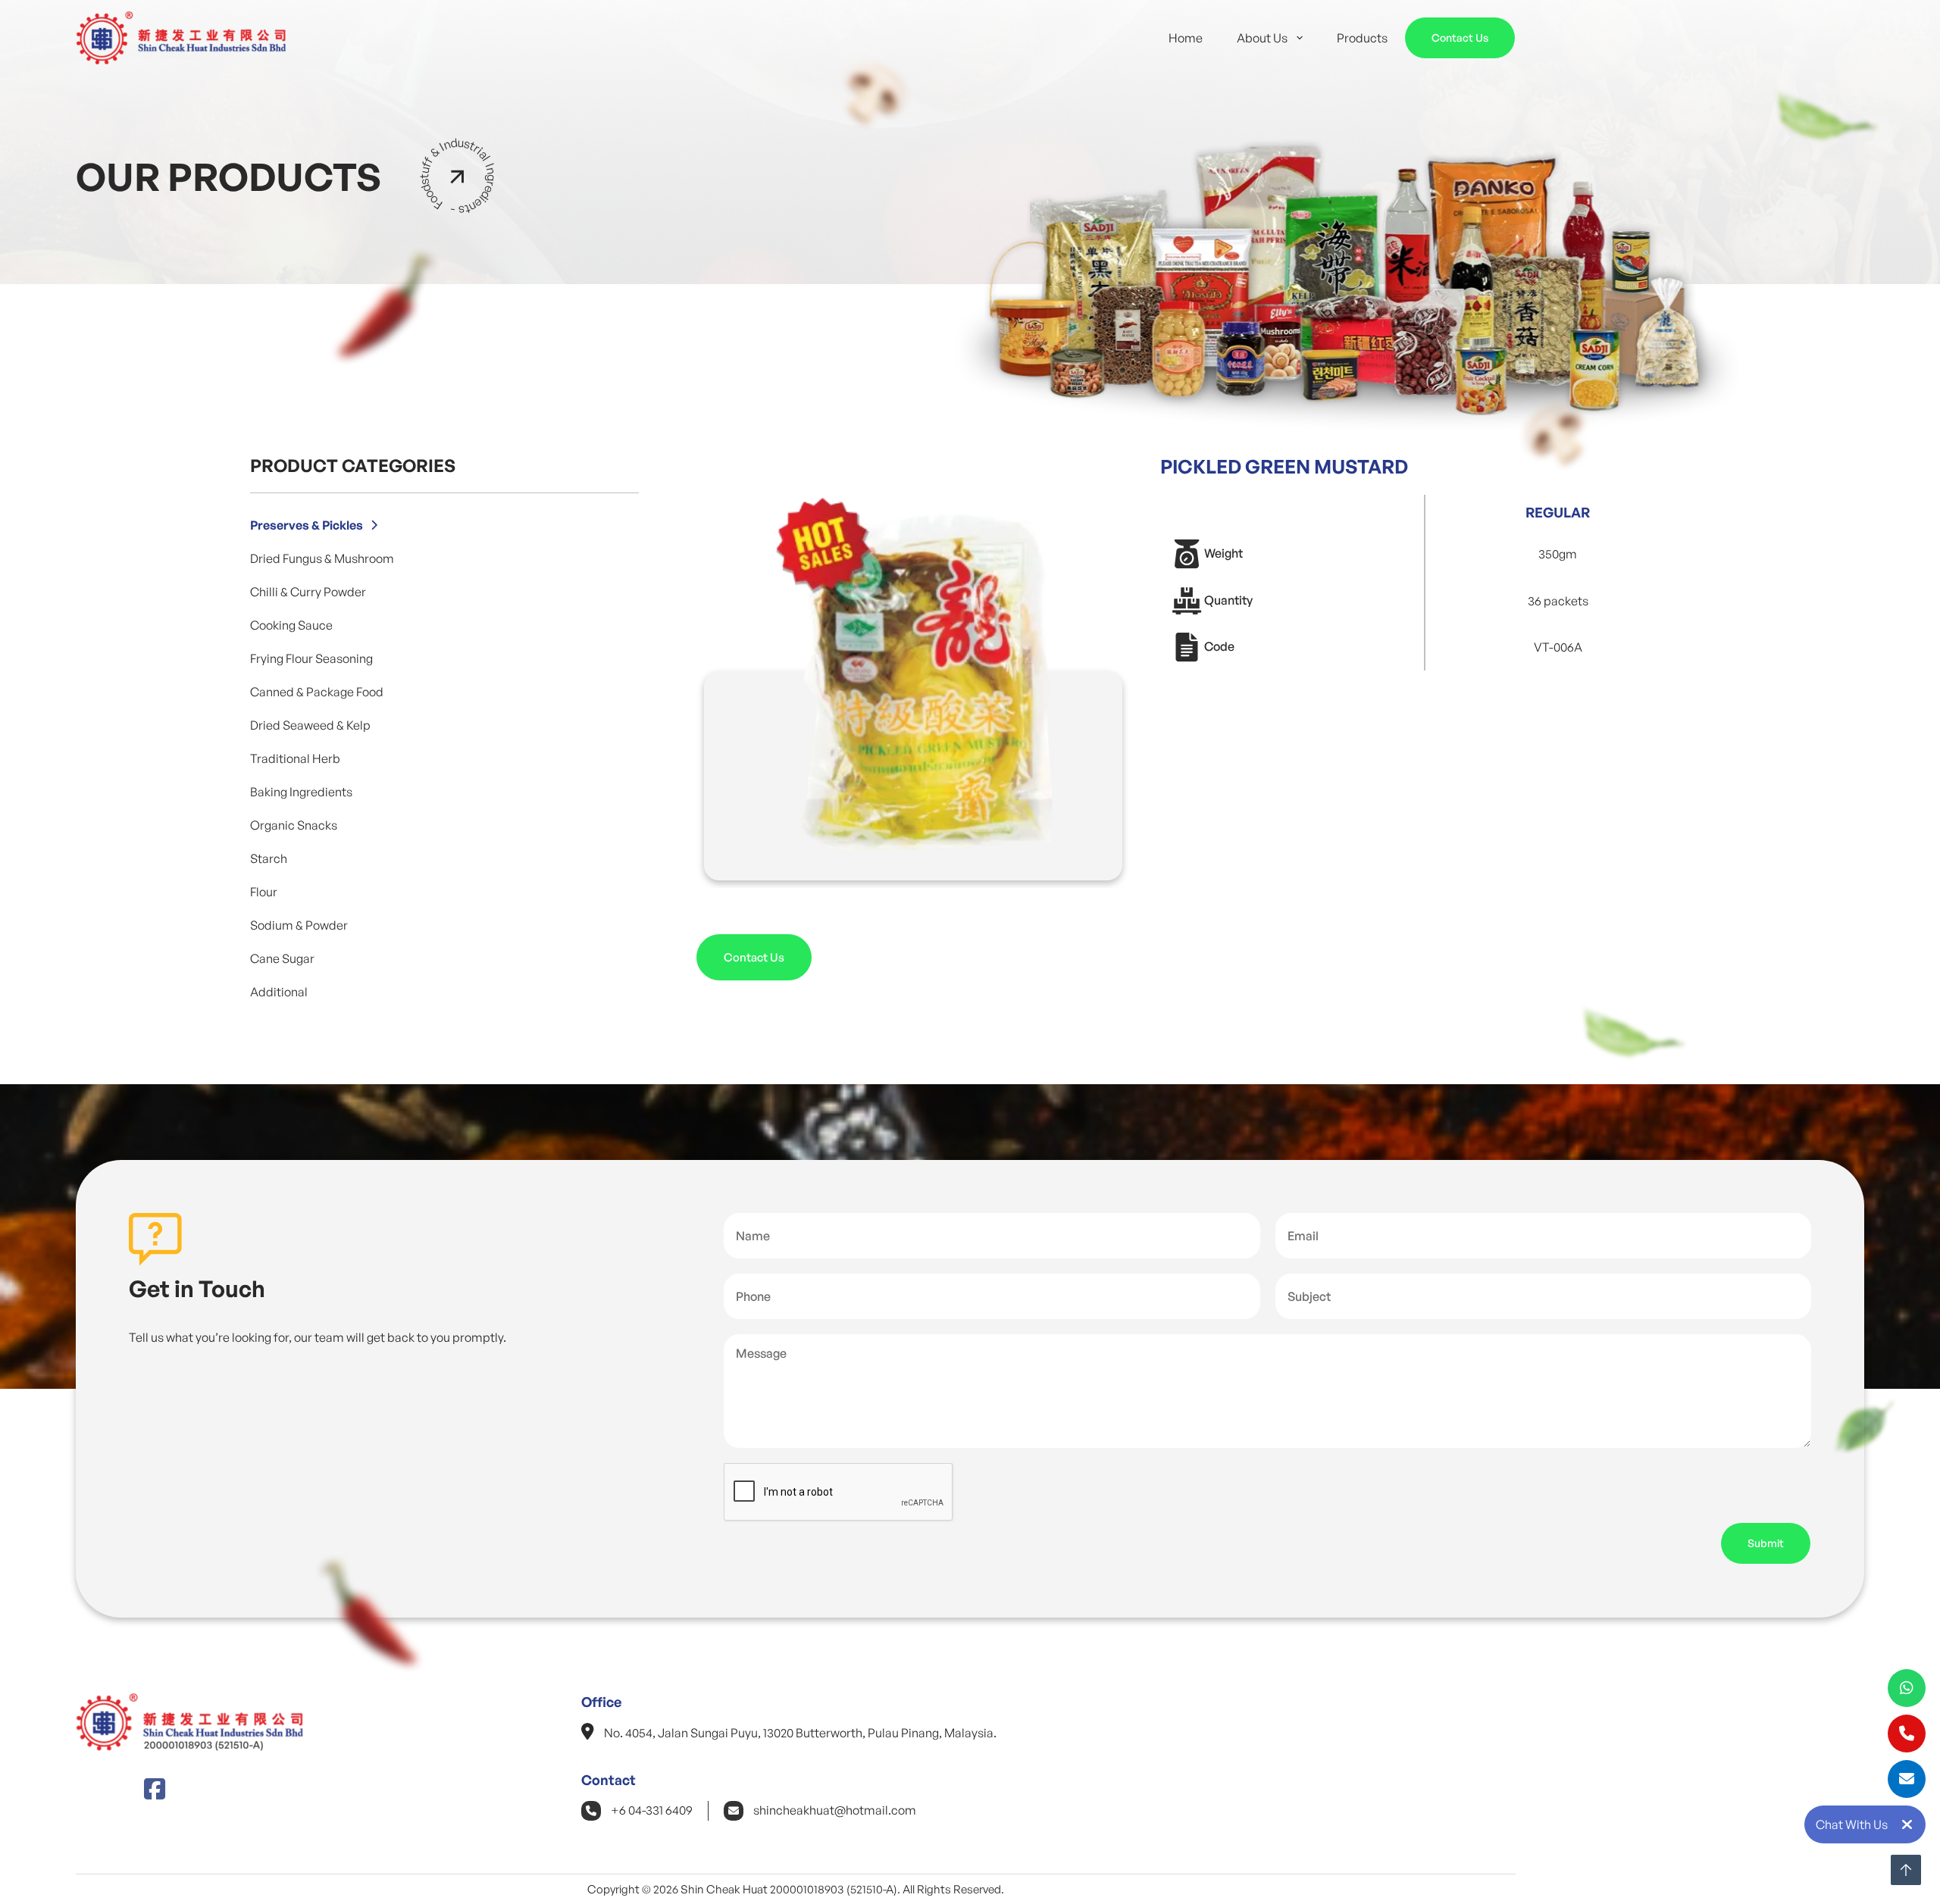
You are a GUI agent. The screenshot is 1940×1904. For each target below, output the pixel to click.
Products (1362, 38)
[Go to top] (1906, 1870)
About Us (1262, 38)
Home (1186, 38)
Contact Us (1460, 38)
